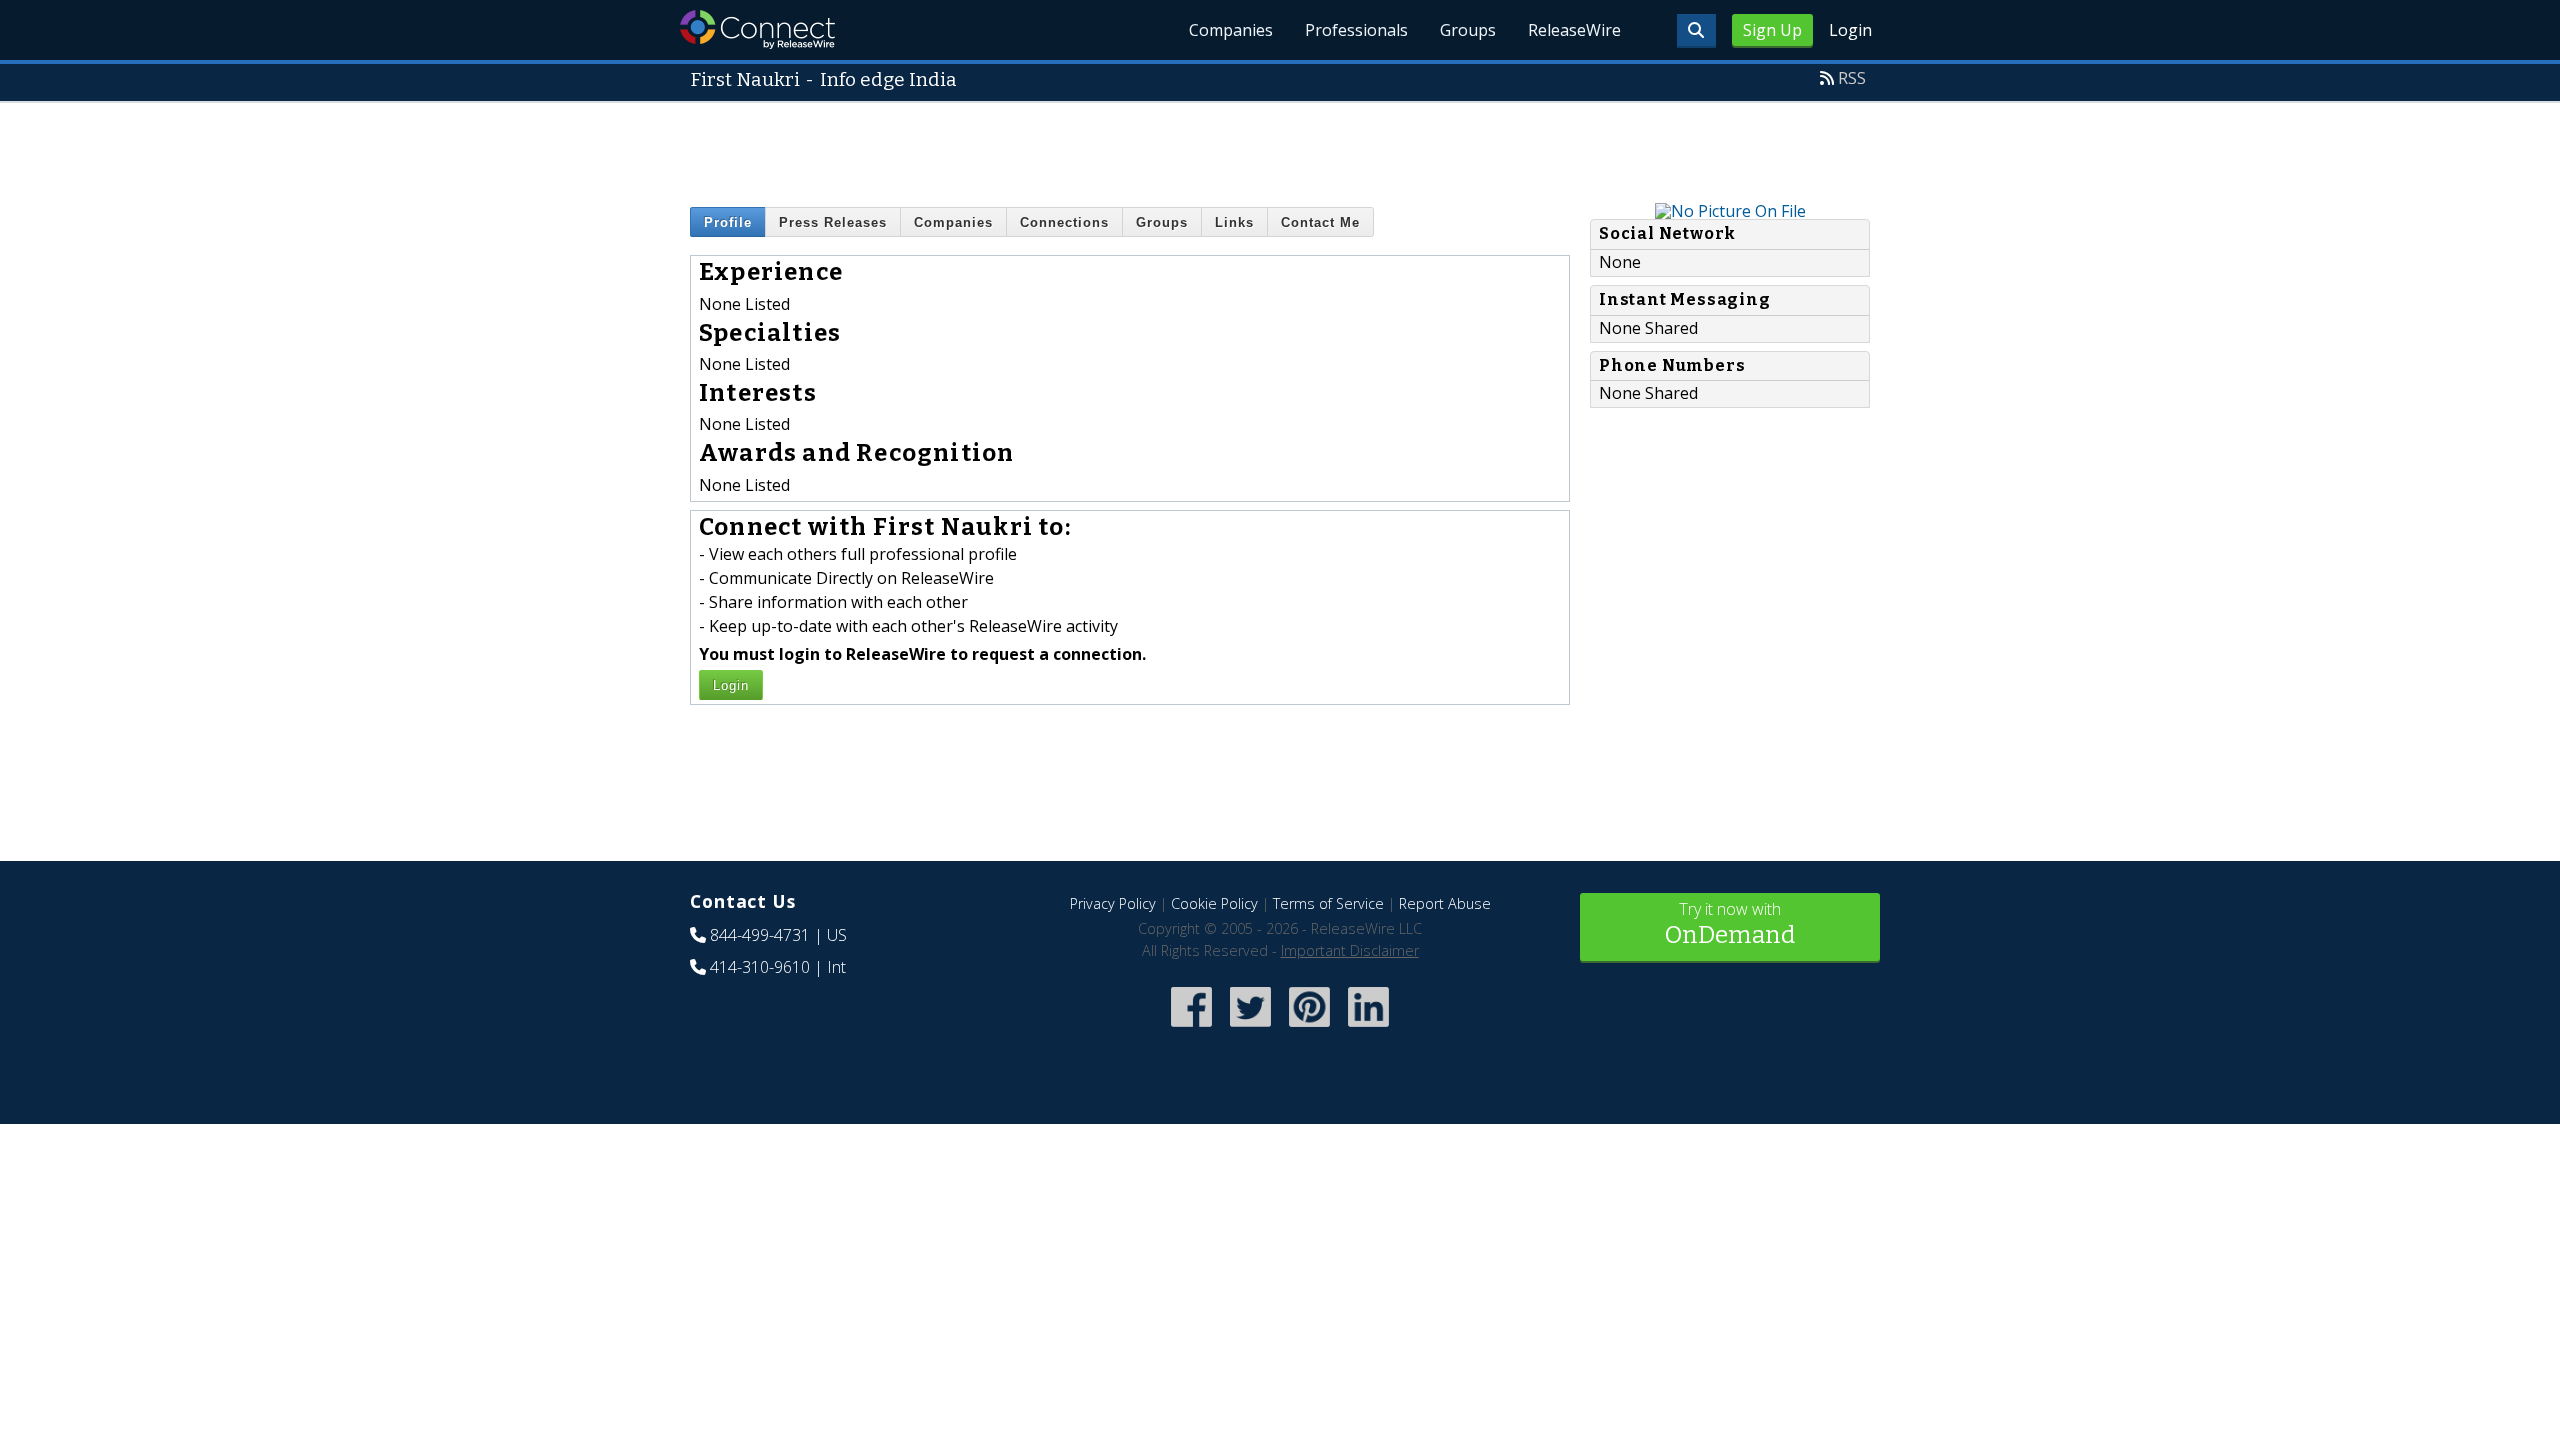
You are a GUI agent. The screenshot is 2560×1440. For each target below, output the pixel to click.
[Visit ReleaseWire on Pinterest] (1309, 1029)
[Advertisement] (1280, 148)
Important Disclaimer (1350, 950)
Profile (728, 222)
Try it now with (1730, 923)
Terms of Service (1328, 903)
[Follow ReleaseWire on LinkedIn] (1368, 1029)
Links (1234, 222)
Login (1850, 30)
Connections (1064, 222)
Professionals (1356, 30)
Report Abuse (1445, 903)
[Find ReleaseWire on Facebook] (1191, 1029)
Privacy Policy (1113, 903)
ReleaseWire (1574, 30)
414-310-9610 (760, 967)
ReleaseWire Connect (757, 29)
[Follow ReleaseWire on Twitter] (1250, 1029)
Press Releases (833, 222)
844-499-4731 (760, 935)
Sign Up (1772, 30)
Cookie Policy (1214, 903)
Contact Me (1320, 222)
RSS (1852, 78)
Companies (1231, 30)
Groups (1468, 30)
